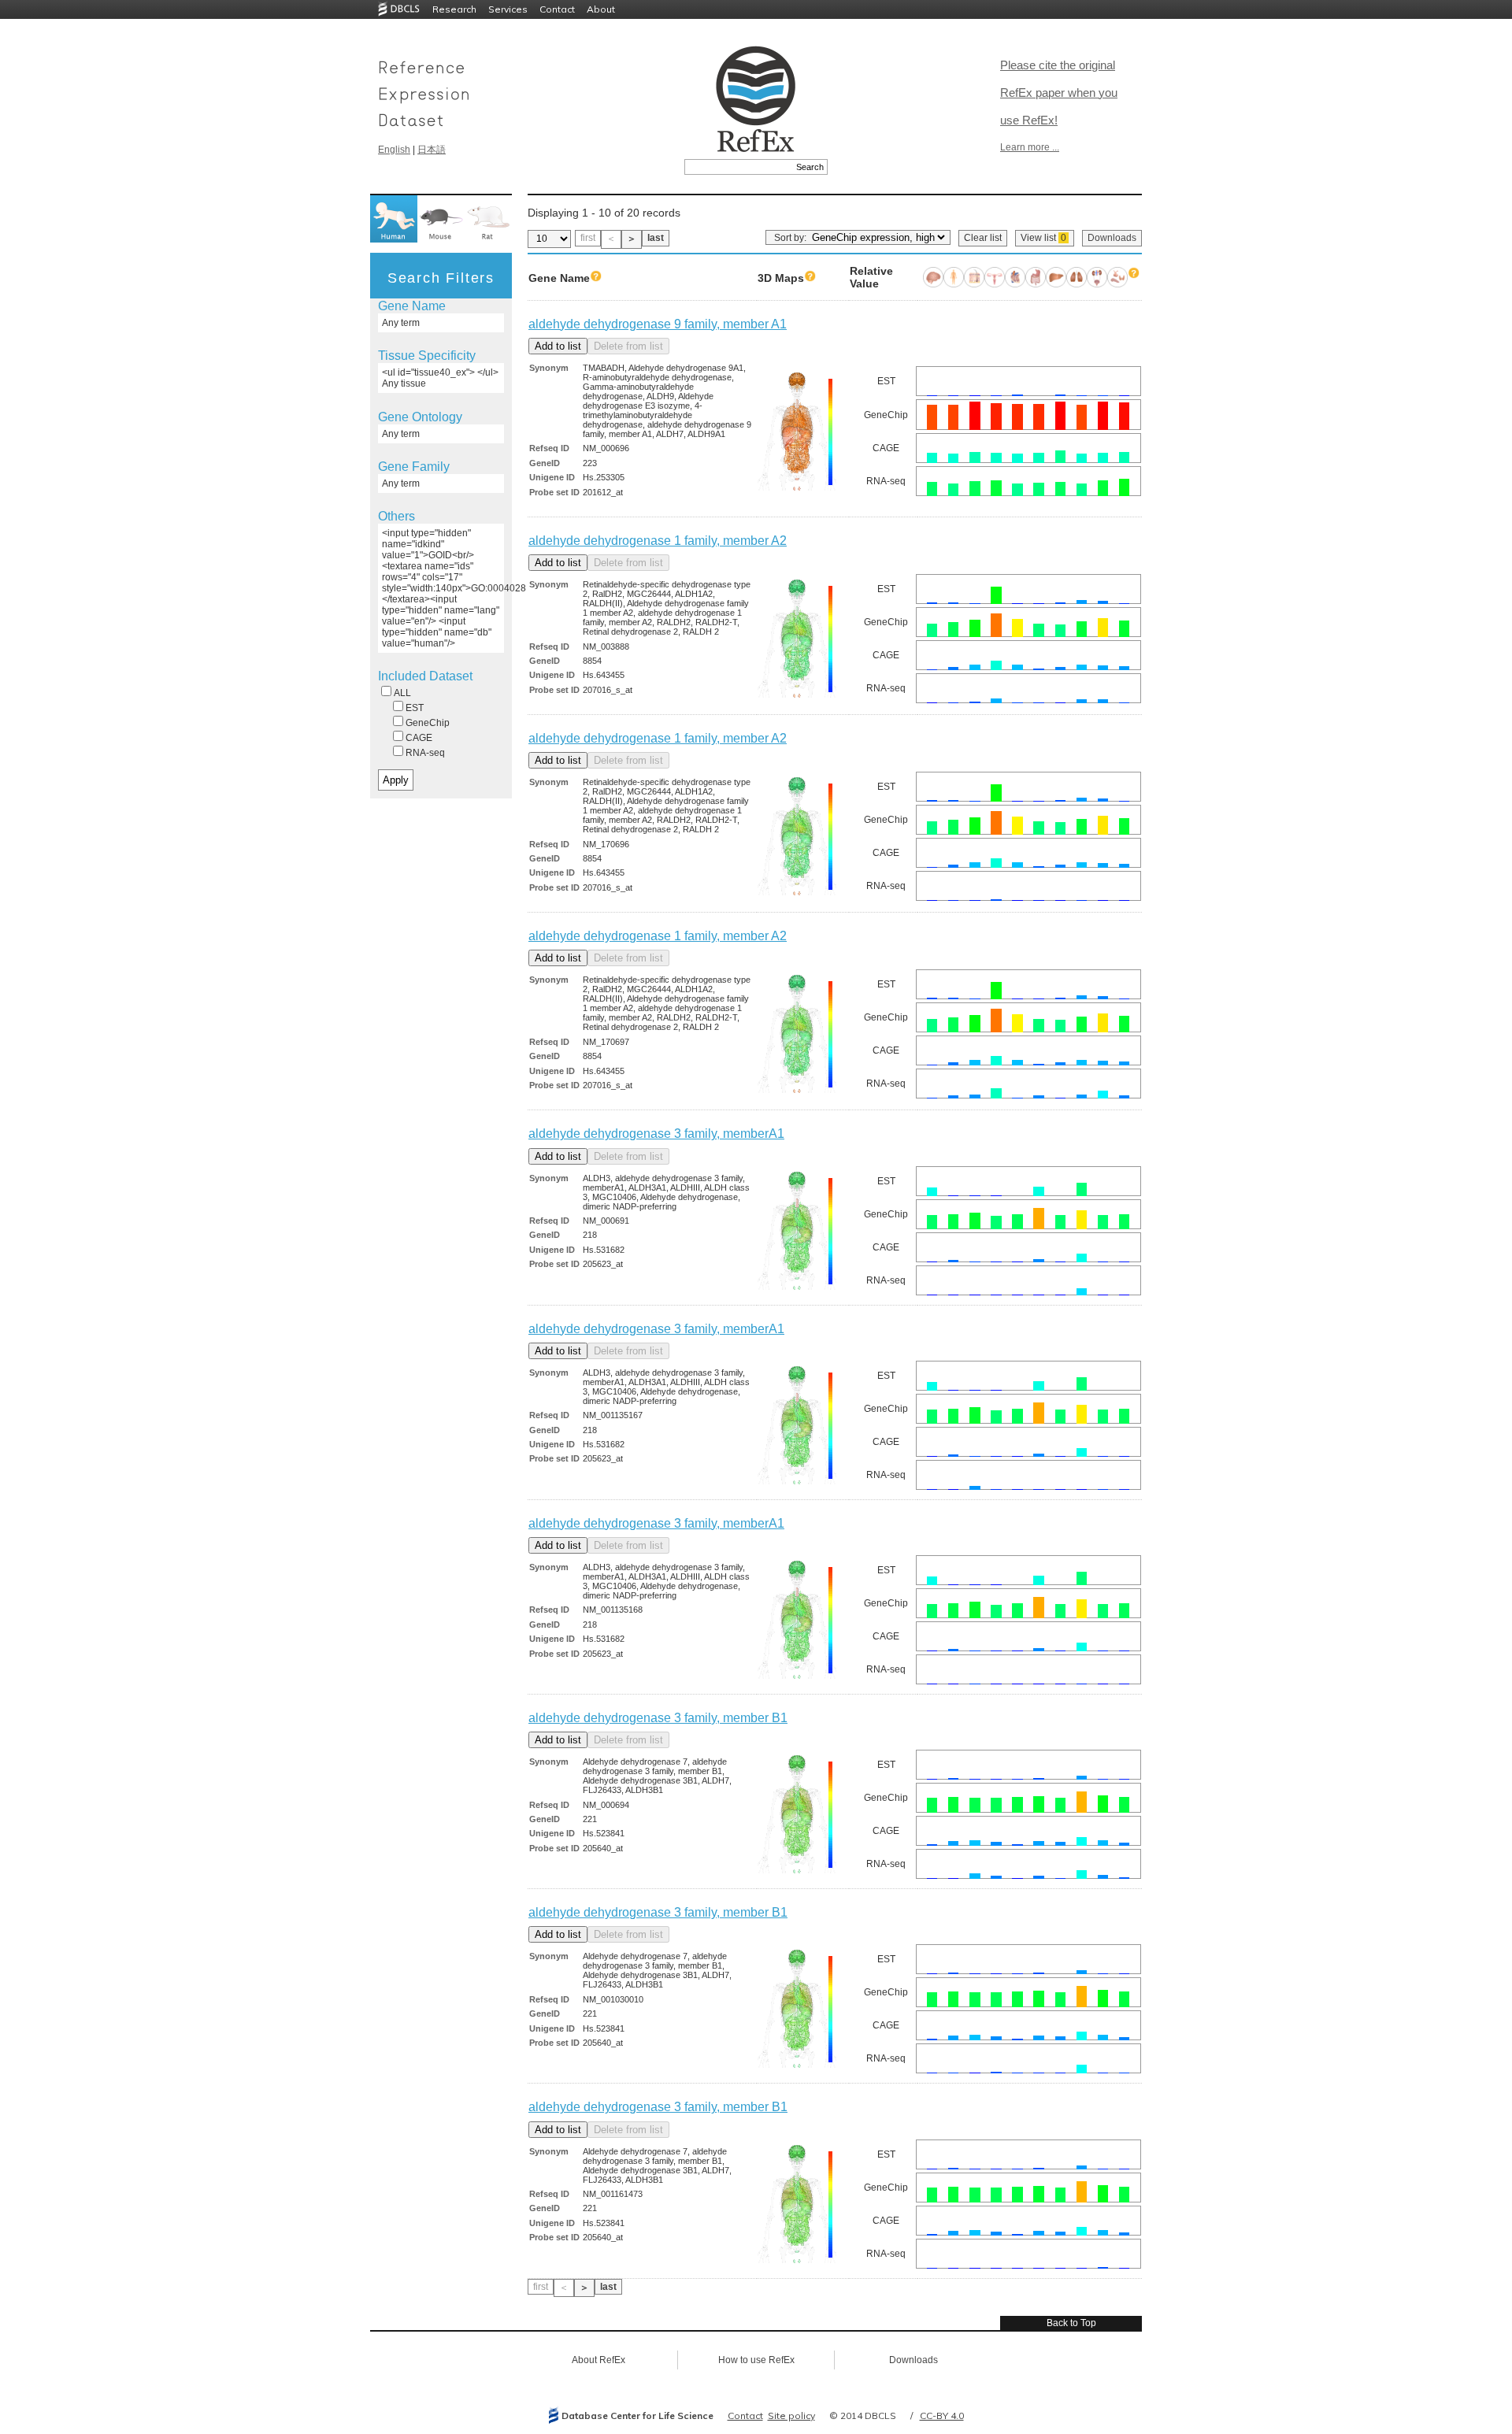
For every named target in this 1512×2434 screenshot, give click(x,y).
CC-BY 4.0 (942, 2415)
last (656, 238)
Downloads (1112, 238)
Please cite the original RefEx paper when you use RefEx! (1059, 93)
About (601, 9)
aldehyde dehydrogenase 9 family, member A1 (658, 324)
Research (454, 9)
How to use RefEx (756, 2360)
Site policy (791, 2415)
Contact (557, 9)
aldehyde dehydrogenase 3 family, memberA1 (656, 1134)
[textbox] (738, 167)
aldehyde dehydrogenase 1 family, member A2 (658, 541)
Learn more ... (1030, 147)
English (394, 150)
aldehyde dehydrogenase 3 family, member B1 (658, 1718)
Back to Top (1071, 2323)
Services (508, 9)
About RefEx (598, 2360)
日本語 (432, 150)
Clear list (983, 238)
